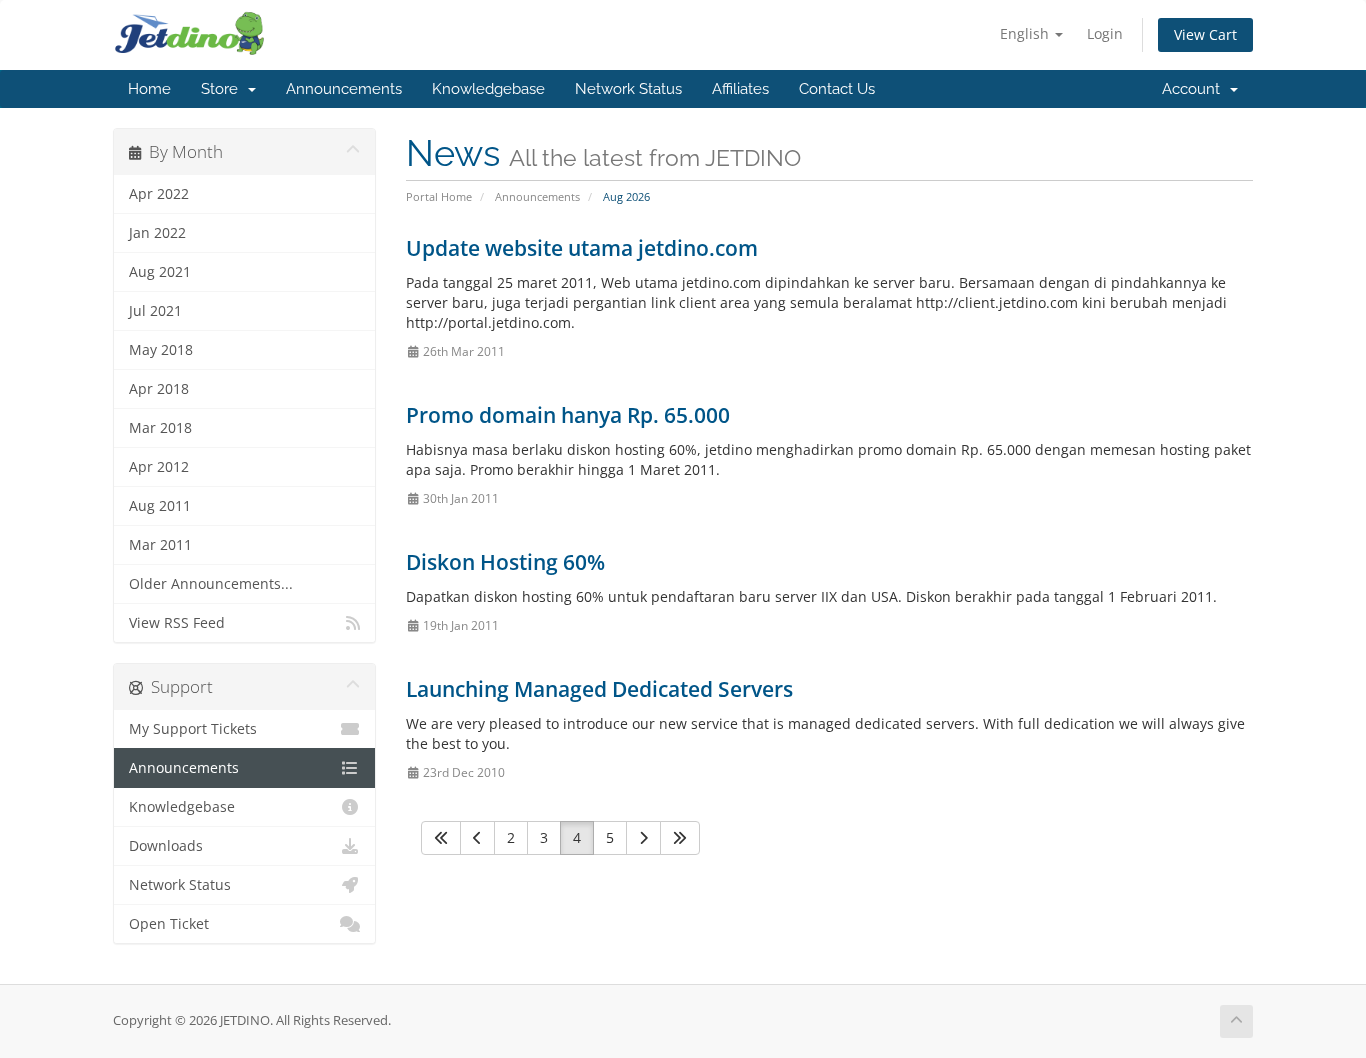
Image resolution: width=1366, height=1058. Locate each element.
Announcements (344, 89)
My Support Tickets (193, 729)
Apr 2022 (159, 194)
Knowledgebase (488, 89)
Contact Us (837, 89)
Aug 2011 (160, 506)
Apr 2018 (159, 389)
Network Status (628, 89)
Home (149, 89)
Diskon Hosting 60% (505, 562)
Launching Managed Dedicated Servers (599, 689)
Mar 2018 (160, 428)
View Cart (1205, 34)
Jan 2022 (157, 233)
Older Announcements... (211, 584)
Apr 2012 (159, 467)
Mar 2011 (160, 545)
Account (1195, 89)
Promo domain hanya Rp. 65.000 (568, 415)
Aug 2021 (160, 272)
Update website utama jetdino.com (582, 248)
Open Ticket (169, 924)
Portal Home (439, 196)
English (1026, 33)
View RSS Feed (177, 623)
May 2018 (161, 350)
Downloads (166, 846)
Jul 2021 (155, 311)
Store (223, 89)
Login (1105, 33)
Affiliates (740, 89)
